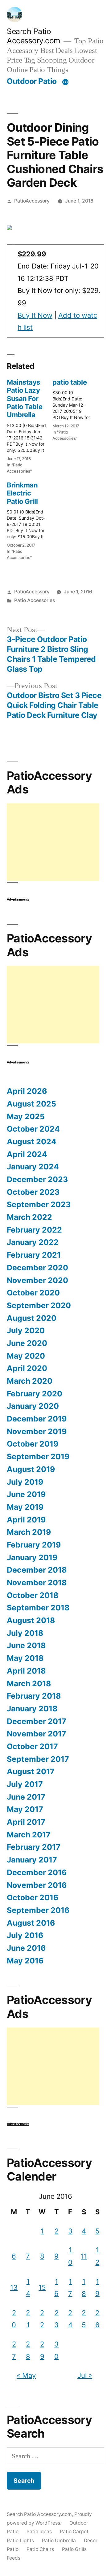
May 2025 (26, 1116)
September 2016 (38, 1910)
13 (14, 2287)
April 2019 (26, 1520)
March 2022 (29, 1217)
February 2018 (34, 1696)
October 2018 (33, 1595)
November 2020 (37, 1280)
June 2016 (26, 1948)
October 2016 (33, 1897)
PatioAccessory (32, 201)
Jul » (85, 2375)
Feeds (14, 2558)
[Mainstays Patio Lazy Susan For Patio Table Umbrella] (30, 424)
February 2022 (34, 1230)
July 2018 (25, 1633)
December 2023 (37, 1179)
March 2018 (29, 1683)
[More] (65, 82)
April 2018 (26, 1671)
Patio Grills (74, 2549)
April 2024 (27, 1154)
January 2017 (32, 1860)
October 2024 (33, 1129)
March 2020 (30, 1381)
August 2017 (31, 1771)
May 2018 (25, 1658)
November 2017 (37, 1734)
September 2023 (39, 1204)
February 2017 (34, 1847)
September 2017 (38, 1759)
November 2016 (37, 1885)
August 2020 (32, 1318)
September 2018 (38, 1608)
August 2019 (31, 1469)
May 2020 (26, 1356)
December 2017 (37, 1721)
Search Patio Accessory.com (34, 36)
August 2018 (31, 1620)
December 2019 (37, 1419)
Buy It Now (35, 315)
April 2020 (27, 1368)
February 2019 (34, 1545)
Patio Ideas (39, 2532)
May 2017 (25, 1809)
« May (26, 2375)
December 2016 (37, 1872)
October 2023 (33, 1192)
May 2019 (25, 1507)
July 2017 (25, 1784)
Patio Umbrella (59, 2541)
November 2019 (37, 1431)
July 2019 (25, 1482)
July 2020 (26, 1330)
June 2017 (26, 1797)
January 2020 (33, 1406)
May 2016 (25, 1961)
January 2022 (33, 1242)
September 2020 (39, 1305)
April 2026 (27, 1091)
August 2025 (31, 1104)
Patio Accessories (35, 600)
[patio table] (75, 408)
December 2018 (37, 1570)
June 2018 (26, 1645)
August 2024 (32, 1142)
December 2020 (37, 1268)
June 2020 (27, 1343)
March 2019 (29, 1532)
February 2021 (34, 1255)
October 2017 (32, 1746)
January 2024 (33, 1167)
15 (42, 2287)
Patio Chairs (40, 2549)
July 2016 (25, 1935)
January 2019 (32, 1557)
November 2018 (37, 1583)
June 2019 (26, 1494)
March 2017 (29, 1835)
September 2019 (38, 1456)
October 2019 (33, 1444)
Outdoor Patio (32, 81)
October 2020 (33, 1293)
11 (84, 2256)
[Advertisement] (53, 842)
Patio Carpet (74, 2532)
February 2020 (35, 1394)
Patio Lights (20, 2541)
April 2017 (26, 1822)
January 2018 (32, 1709)
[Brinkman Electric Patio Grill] (30, 519)
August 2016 (31, 1923)
